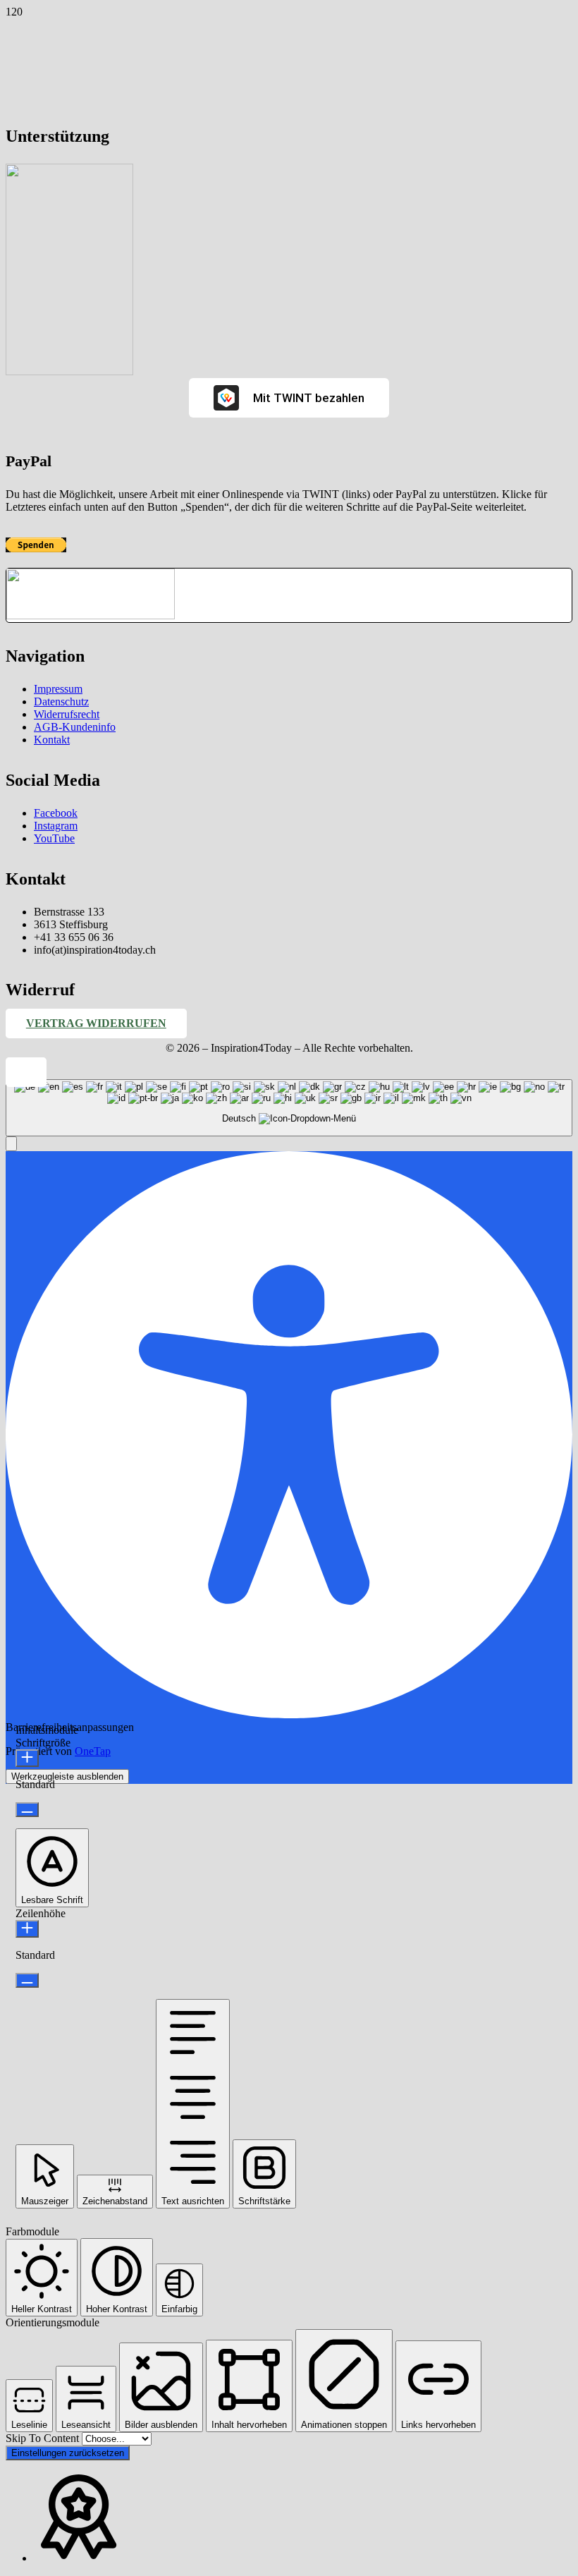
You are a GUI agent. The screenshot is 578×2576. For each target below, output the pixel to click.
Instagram (56, 826)
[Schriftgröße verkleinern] (27, 1810)
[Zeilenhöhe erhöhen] (27, 1929)
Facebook (56, 813)
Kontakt (52, 740)
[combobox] (289, 1108)
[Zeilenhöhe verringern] (27, 1980)
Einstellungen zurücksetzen (68, 2453)
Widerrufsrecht (67, 714)
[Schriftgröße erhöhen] (27, 1758)
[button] (26, 1073)
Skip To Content (44, 2438)
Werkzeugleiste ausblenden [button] (67, 1776)
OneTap (93, 1751)
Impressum (58, 689)
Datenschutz (61, 701)
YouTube (54, 838)
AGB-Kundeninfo (75, 727)
